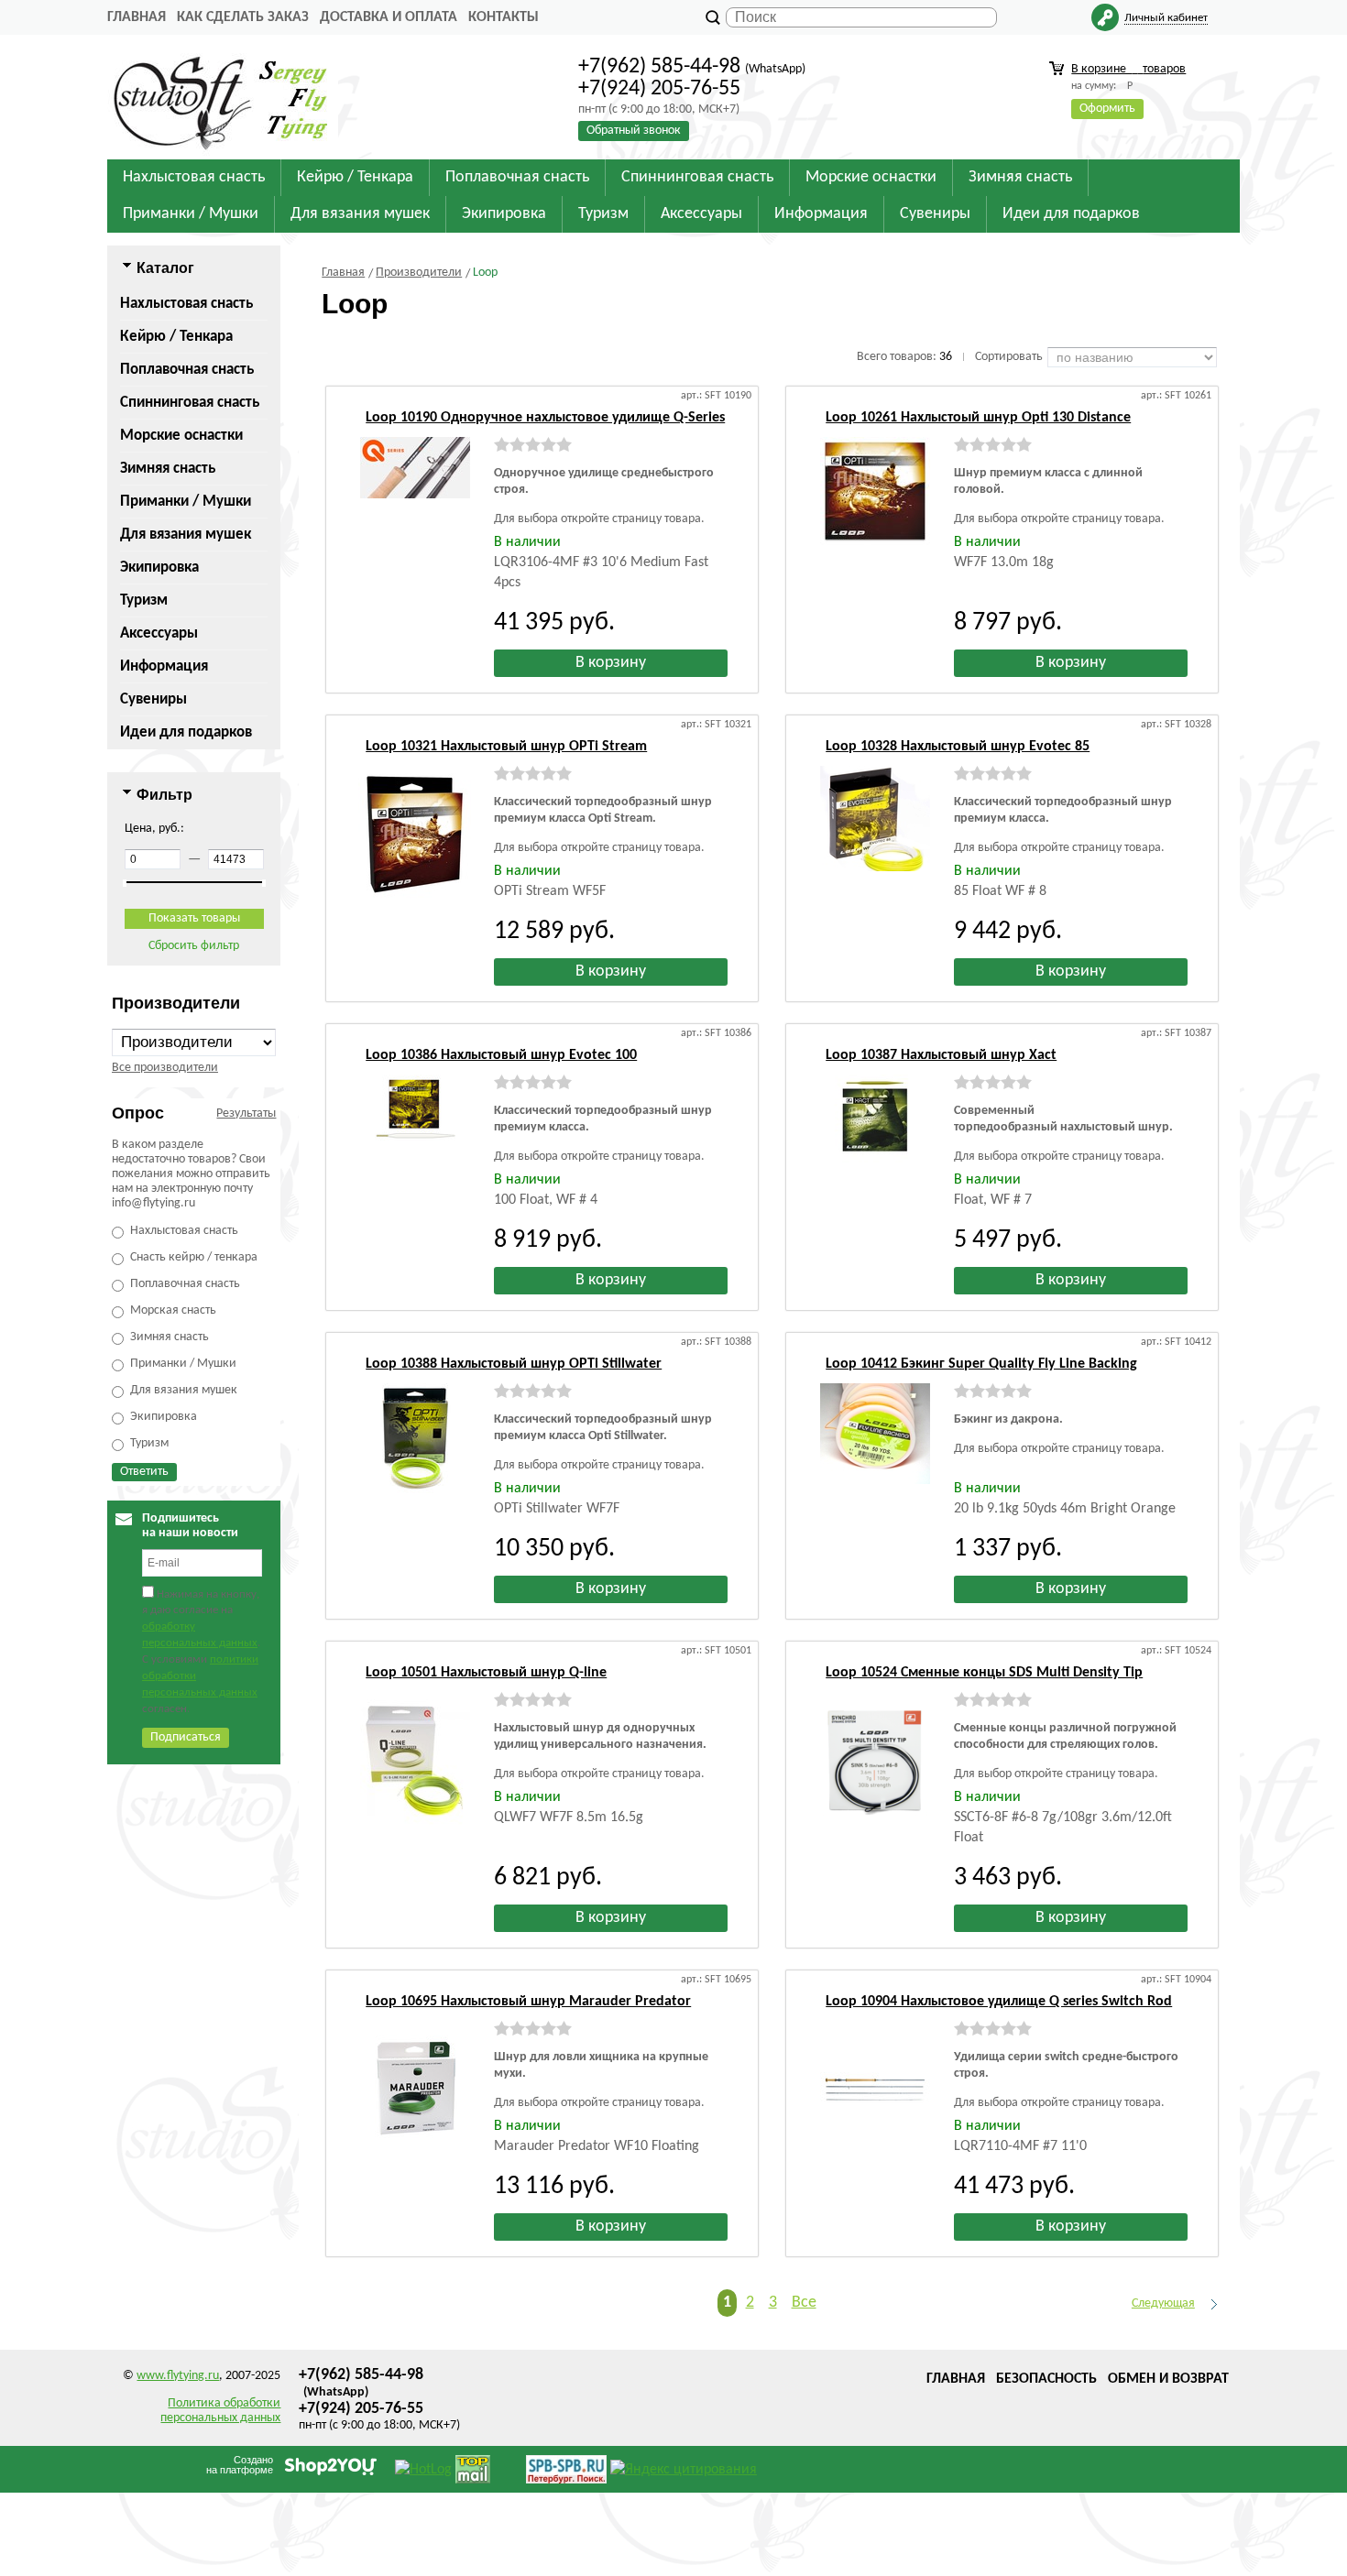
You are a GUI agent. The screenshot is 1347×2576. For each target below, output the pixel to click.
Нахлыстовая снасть (186, 304)
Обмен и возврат (1168, 2379)
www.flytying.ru (178, 2376)
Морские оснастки (181, 436)
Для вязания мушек (186, 535)
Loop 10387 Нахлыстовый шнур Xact (941, 1055)
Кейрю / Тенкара (176, 337)
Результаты (246, 1113)
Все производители (165, 1068)
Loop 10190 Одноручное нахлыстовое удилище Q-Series (545, 418)
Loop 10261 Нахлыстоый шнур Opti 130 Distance (978, 418)
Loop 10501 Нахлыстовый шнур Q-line (486, 1673)
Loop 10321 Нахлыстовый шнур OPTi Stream (506, 747)
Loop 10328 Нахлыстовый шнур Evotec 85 (958, 747)
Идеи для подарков (186, 732)
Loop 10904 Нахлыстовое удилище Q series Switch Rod (999, 2002)
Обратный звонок (634, 131)
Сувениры (153, 699)
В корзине (1128, 69)
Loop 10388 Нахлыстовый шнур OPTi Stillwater (514, 1364)
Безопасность (1046, 2379)
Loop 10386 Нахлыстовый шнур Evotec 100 (501, 1055)
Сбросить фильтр (194, 946)
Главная (137, 17)
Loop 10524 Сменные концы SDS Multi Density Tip (984, 1673)
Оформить (1107, 109)
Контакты (504, 17)
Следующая (1163, 2303)
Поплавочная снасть (187, 370)
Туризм (144, 600)
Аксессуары (159, 633)
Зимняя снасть (168, 469)
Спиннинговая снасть (190, 403)
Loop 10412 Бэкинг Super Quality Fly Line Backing (981, 1364)
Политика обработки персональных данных (220, 2411)
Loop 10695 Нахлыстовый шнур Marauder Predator (528, 2002)
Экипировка (159, 568)
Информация (164, 666)
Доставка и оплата (389, 17)
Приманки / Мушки (186, 502)
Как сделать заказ (243, 17)
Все (804, 2303)
